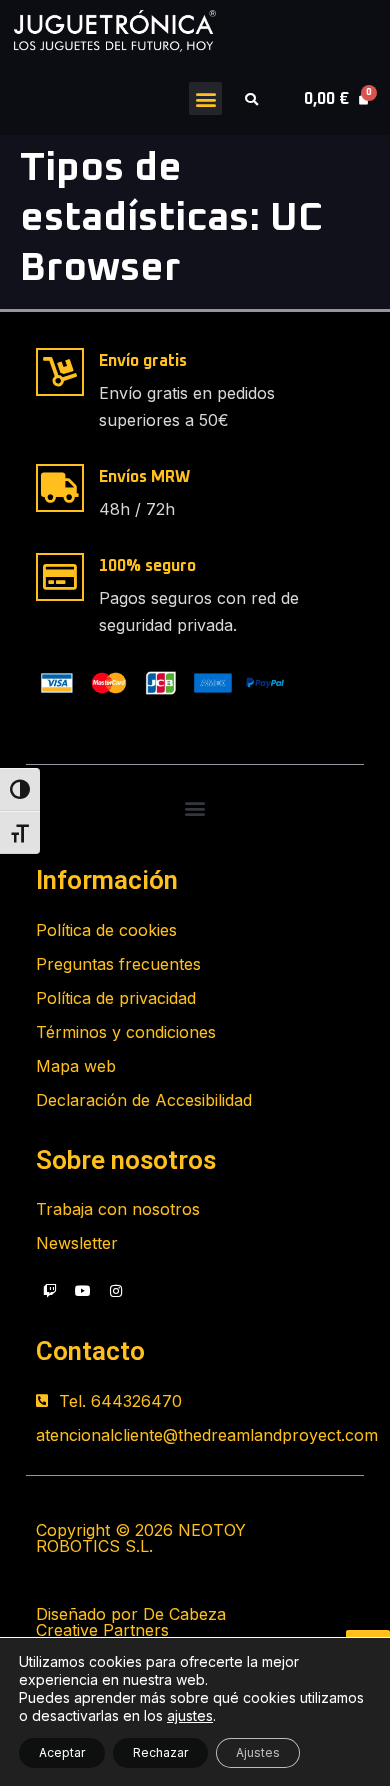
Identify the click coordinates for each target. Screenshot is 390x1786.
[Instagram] (116, 1291)
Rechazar (160, 1752)
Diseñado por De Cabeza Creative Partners (131, 1622)
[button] (205, 98)
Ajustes (258, 1752)
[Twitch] (50, 1291)
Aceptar (62, 1752)
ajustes (190, 1715)
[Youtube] (83, 1291)
